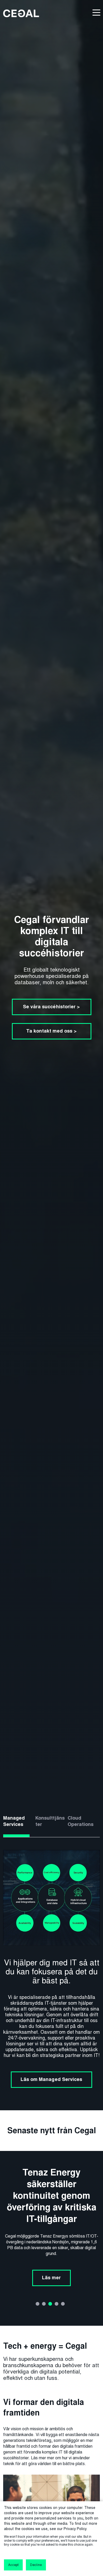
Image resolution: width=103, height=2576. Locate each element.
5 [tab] (63, 2304)
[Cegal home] (21, 13)
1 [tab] (38, 2304)
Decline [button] (36, 2565)
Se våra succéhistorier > (51, 1007)
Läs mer (51, 2249)
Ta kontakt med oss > (51, 1031)
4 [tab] (57, 2304)
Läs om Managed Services (51, 2079)
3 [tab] (50, 2304)
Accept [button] (13, 2565)
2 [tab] (44, 2304)
